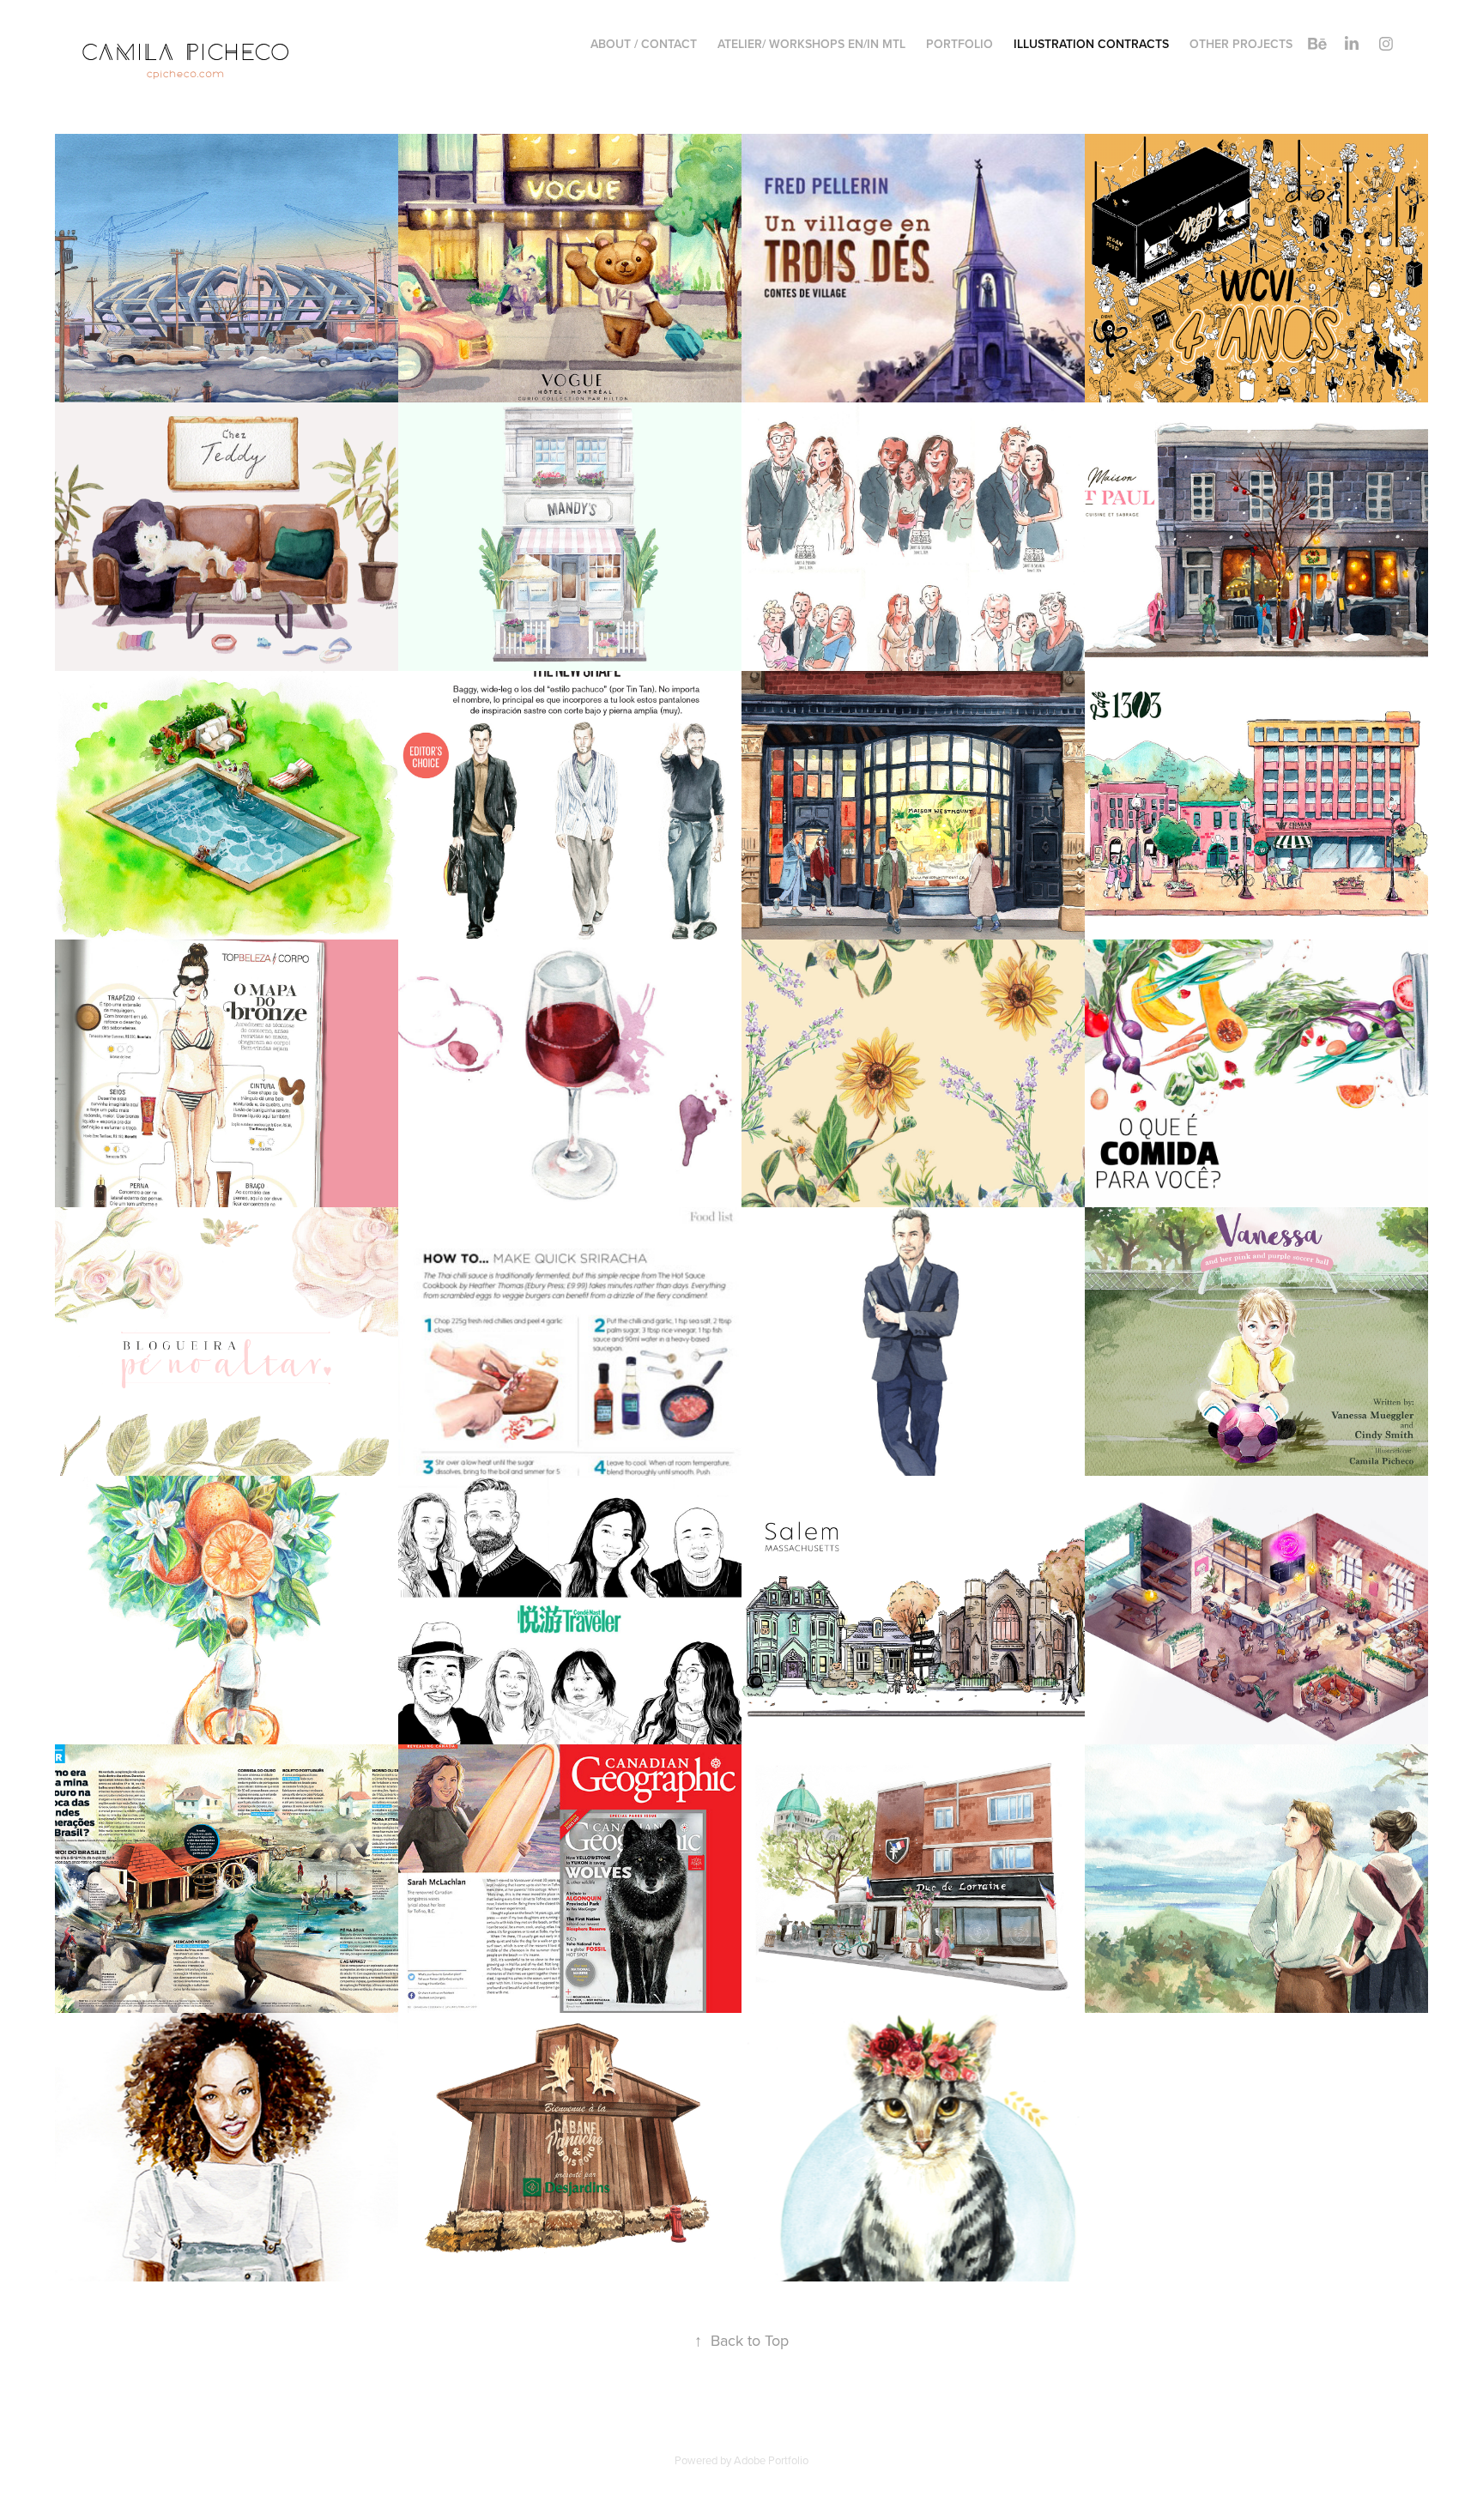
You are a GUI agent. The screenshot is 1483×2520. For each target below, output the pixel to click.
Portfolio (959, 44)
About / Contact (644, 44)
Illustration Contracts (1091, 44)
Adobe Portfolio (771, 2460)
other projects (1241, 44)
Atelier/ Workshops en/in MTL (811, 44)
